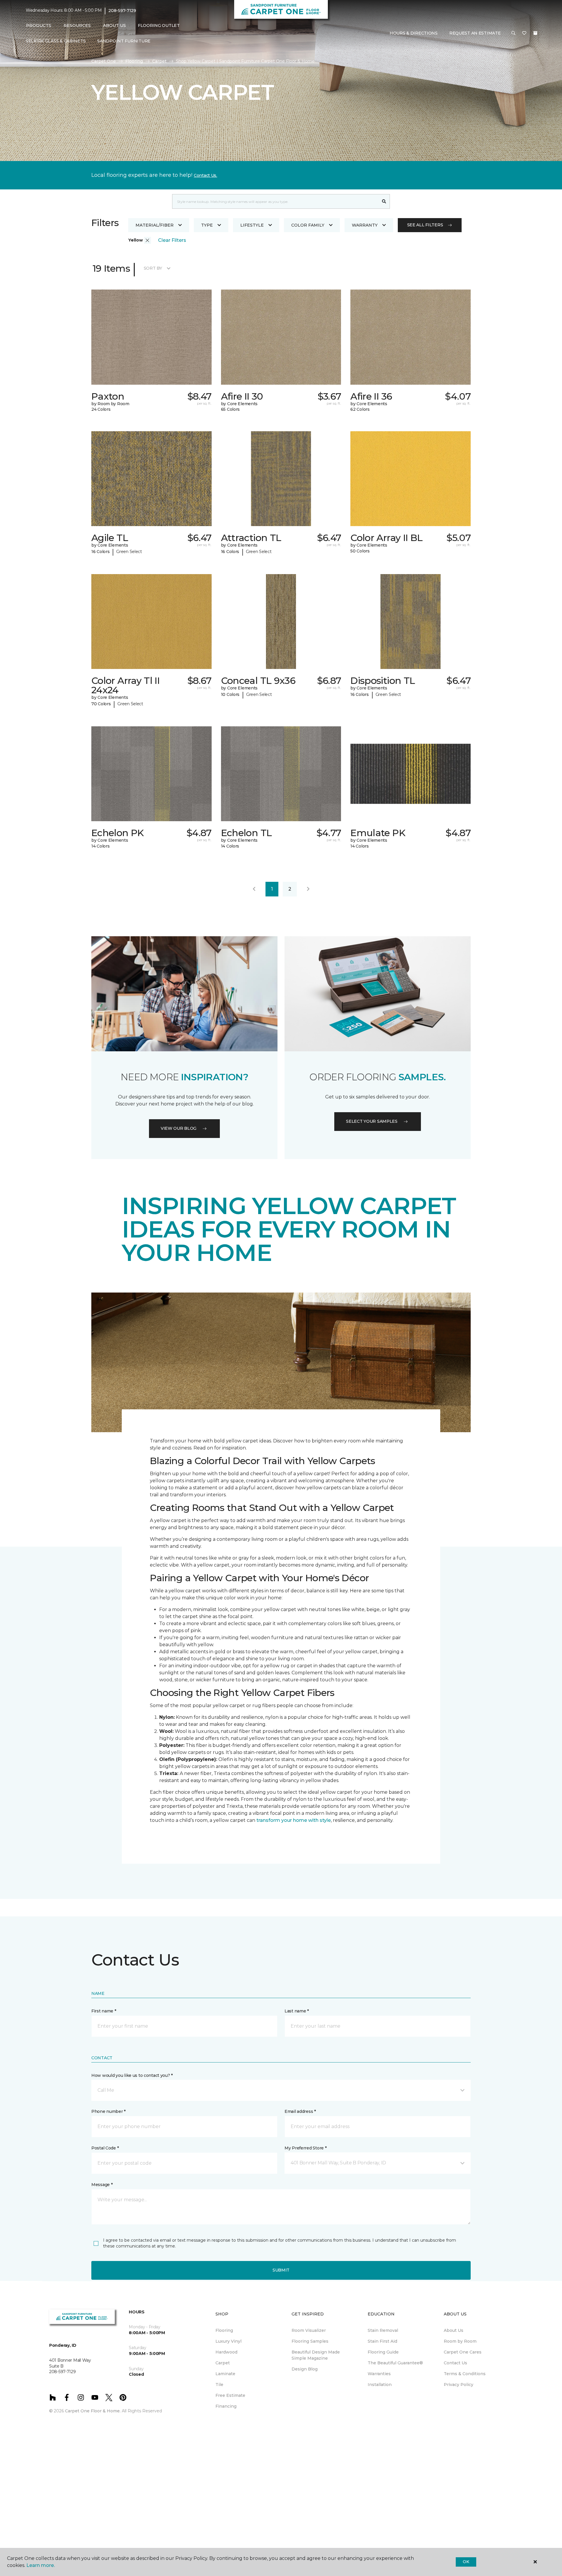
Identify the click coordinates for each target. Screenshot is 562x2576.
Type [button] (207, 225)
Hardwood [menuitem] (226, 2352)
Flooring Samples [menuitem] (310, 2341)
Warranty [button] (365, 225)
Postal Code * (105, 2148)
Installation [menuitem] (380, 2385)
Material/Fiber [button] (155, 225)
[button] (513, 33)
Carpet (159, 61)
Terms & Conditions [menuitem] (465, 2374)
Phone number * (108, 2111)
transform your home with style (294, 1820)
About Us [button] (114, 25)
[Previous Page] (254, 889)
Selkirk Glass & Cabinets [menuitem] (56, 41)
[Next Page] (308, 889)
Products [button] (39, 25)
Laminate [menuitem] (225, 2374)
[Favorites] (524, 33)
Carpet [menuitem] (223, 2363)
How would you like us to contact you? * (132, 2075)
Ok (466, 2562)
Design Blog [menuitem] (305, 2369)
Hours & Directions (414, 33)
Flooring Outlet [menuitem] (159, 25)
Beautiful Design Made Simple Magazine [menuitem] (316, 2355)
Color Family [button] (308, 225)
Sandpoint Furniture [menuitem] (124, 41)
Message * (102, 2185)
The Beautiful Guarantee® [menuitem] (395, 2363)
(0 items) (535, 33)
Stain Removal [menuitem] (383, 2330)
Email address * (300, 2111)
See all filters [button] (425, 225)
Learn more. (41, 2565)
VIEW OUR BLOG (179, 1128)
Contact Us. (205, 175)
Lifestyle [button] (252, 225)
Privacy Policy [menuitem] (459, 2385)
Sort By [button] (153, 268)
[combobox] (275, 201)
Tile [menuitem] (219, 2385)
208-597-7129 (122, 11)
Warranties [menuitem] (379, 2374)
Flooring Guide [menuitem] (383, 2352)
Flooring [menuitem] (224, 2330)
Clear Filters (172, 240)
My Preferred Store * (305, 2148)
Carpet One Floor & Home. (93, 2411)
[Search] (384, 201)
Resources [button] (77, 25)
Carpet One (104, 61)
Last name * (297, 2011)
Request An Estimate (475, 33)
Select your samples (372, 1121)
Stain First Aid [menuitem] (382, 2341)
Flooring (134, 61)
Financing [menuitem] (226, 2406)
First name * (104, 2011)
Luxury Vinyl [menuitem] (228, 2341)
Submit (281, 2270)
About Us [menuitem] (454, 2330)
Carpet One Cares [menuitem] (463, 2352)
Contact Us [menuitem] (455, 2363)
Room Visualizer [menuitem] (309, 2330)
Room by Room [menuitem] (460, 2341)
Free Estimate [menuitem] (230, 2395)
